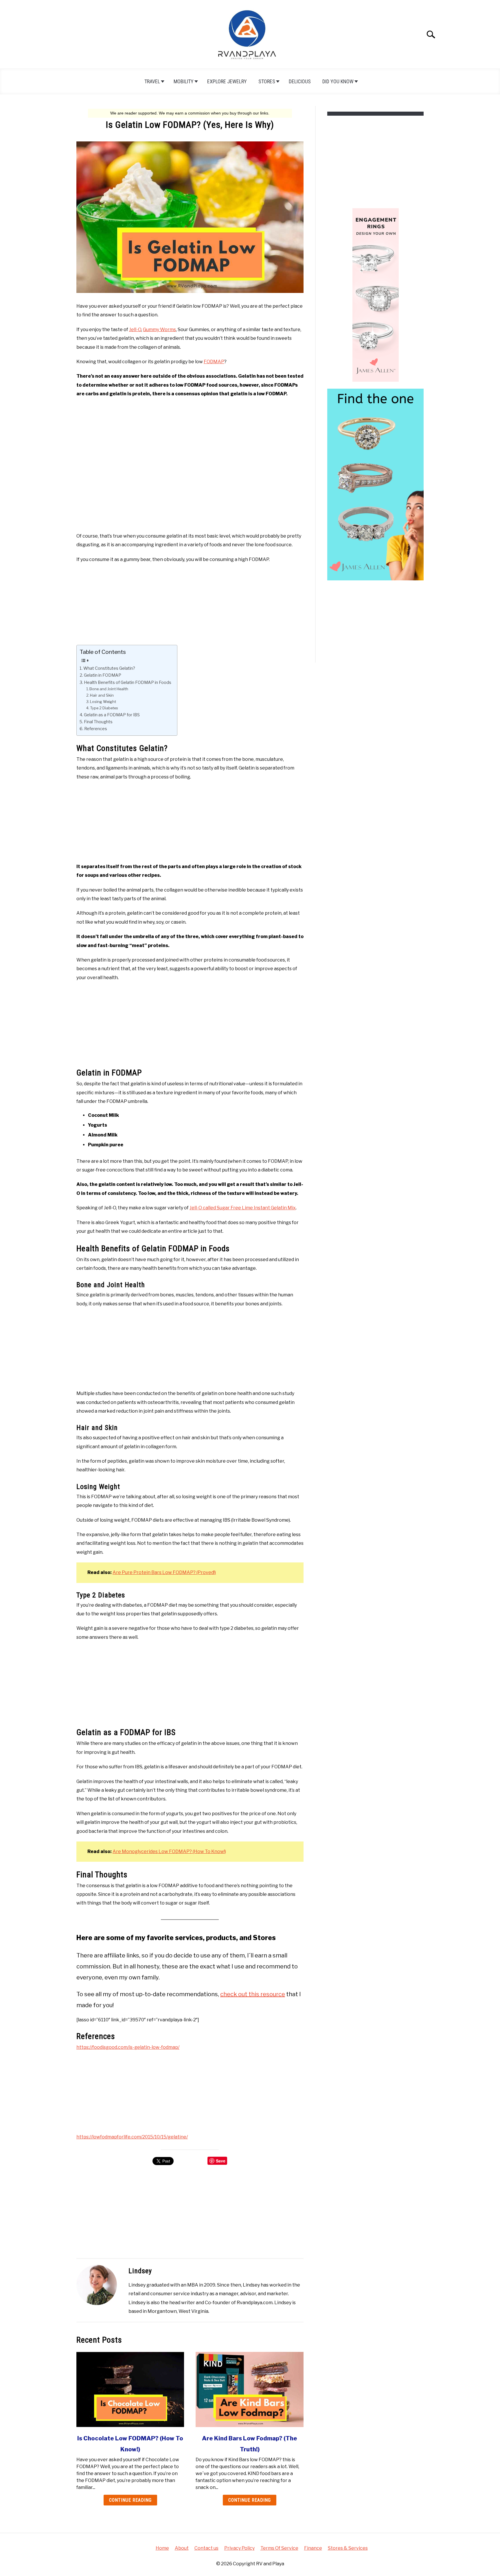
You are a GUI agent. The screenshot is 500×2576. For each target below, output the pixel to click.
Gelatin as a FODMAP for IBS (112, 715)
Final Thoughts (98, 722)
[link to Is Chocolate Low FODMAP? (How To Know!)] (130, 2389)
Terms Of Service (279, 2548)
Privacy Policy (239, 2548)
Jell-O (135, 330)
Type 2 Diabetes (104, 708)
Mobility (184, 81)
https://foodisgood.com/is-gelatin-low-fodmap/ (128, 2047)
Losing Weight (103, 702)
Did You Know (338, 81)
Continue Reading (130, 2500)
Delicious (300, 81)
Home (162, 2548)
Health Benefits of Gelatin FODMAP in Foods (128, 682)
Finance (313, 2548)
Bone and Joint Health (109, 689)
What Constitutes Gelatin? (109, 668)
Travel (152, 81)
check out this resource (253, 1994)
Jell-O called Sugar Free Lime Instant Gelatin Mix (243, 1208)
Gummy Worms (159, 330)
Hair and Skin (102, 695)
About (182, 2548)
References (96, 729)
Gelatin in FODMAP (103, 675)
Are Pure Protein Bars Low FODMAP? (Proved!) (164, 1572)
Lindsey (140, 2271)
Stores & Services (348, 2548)
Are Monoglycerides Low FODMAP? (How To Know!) (169, 1851)
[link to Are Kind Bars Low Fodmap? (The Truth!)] (249, 2389)
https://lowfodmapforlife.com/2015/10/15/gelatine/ (132, 2137)
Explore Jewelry (227, 81)
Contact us (206, 2548)
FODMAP (214, 362)
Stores (267, 81)
